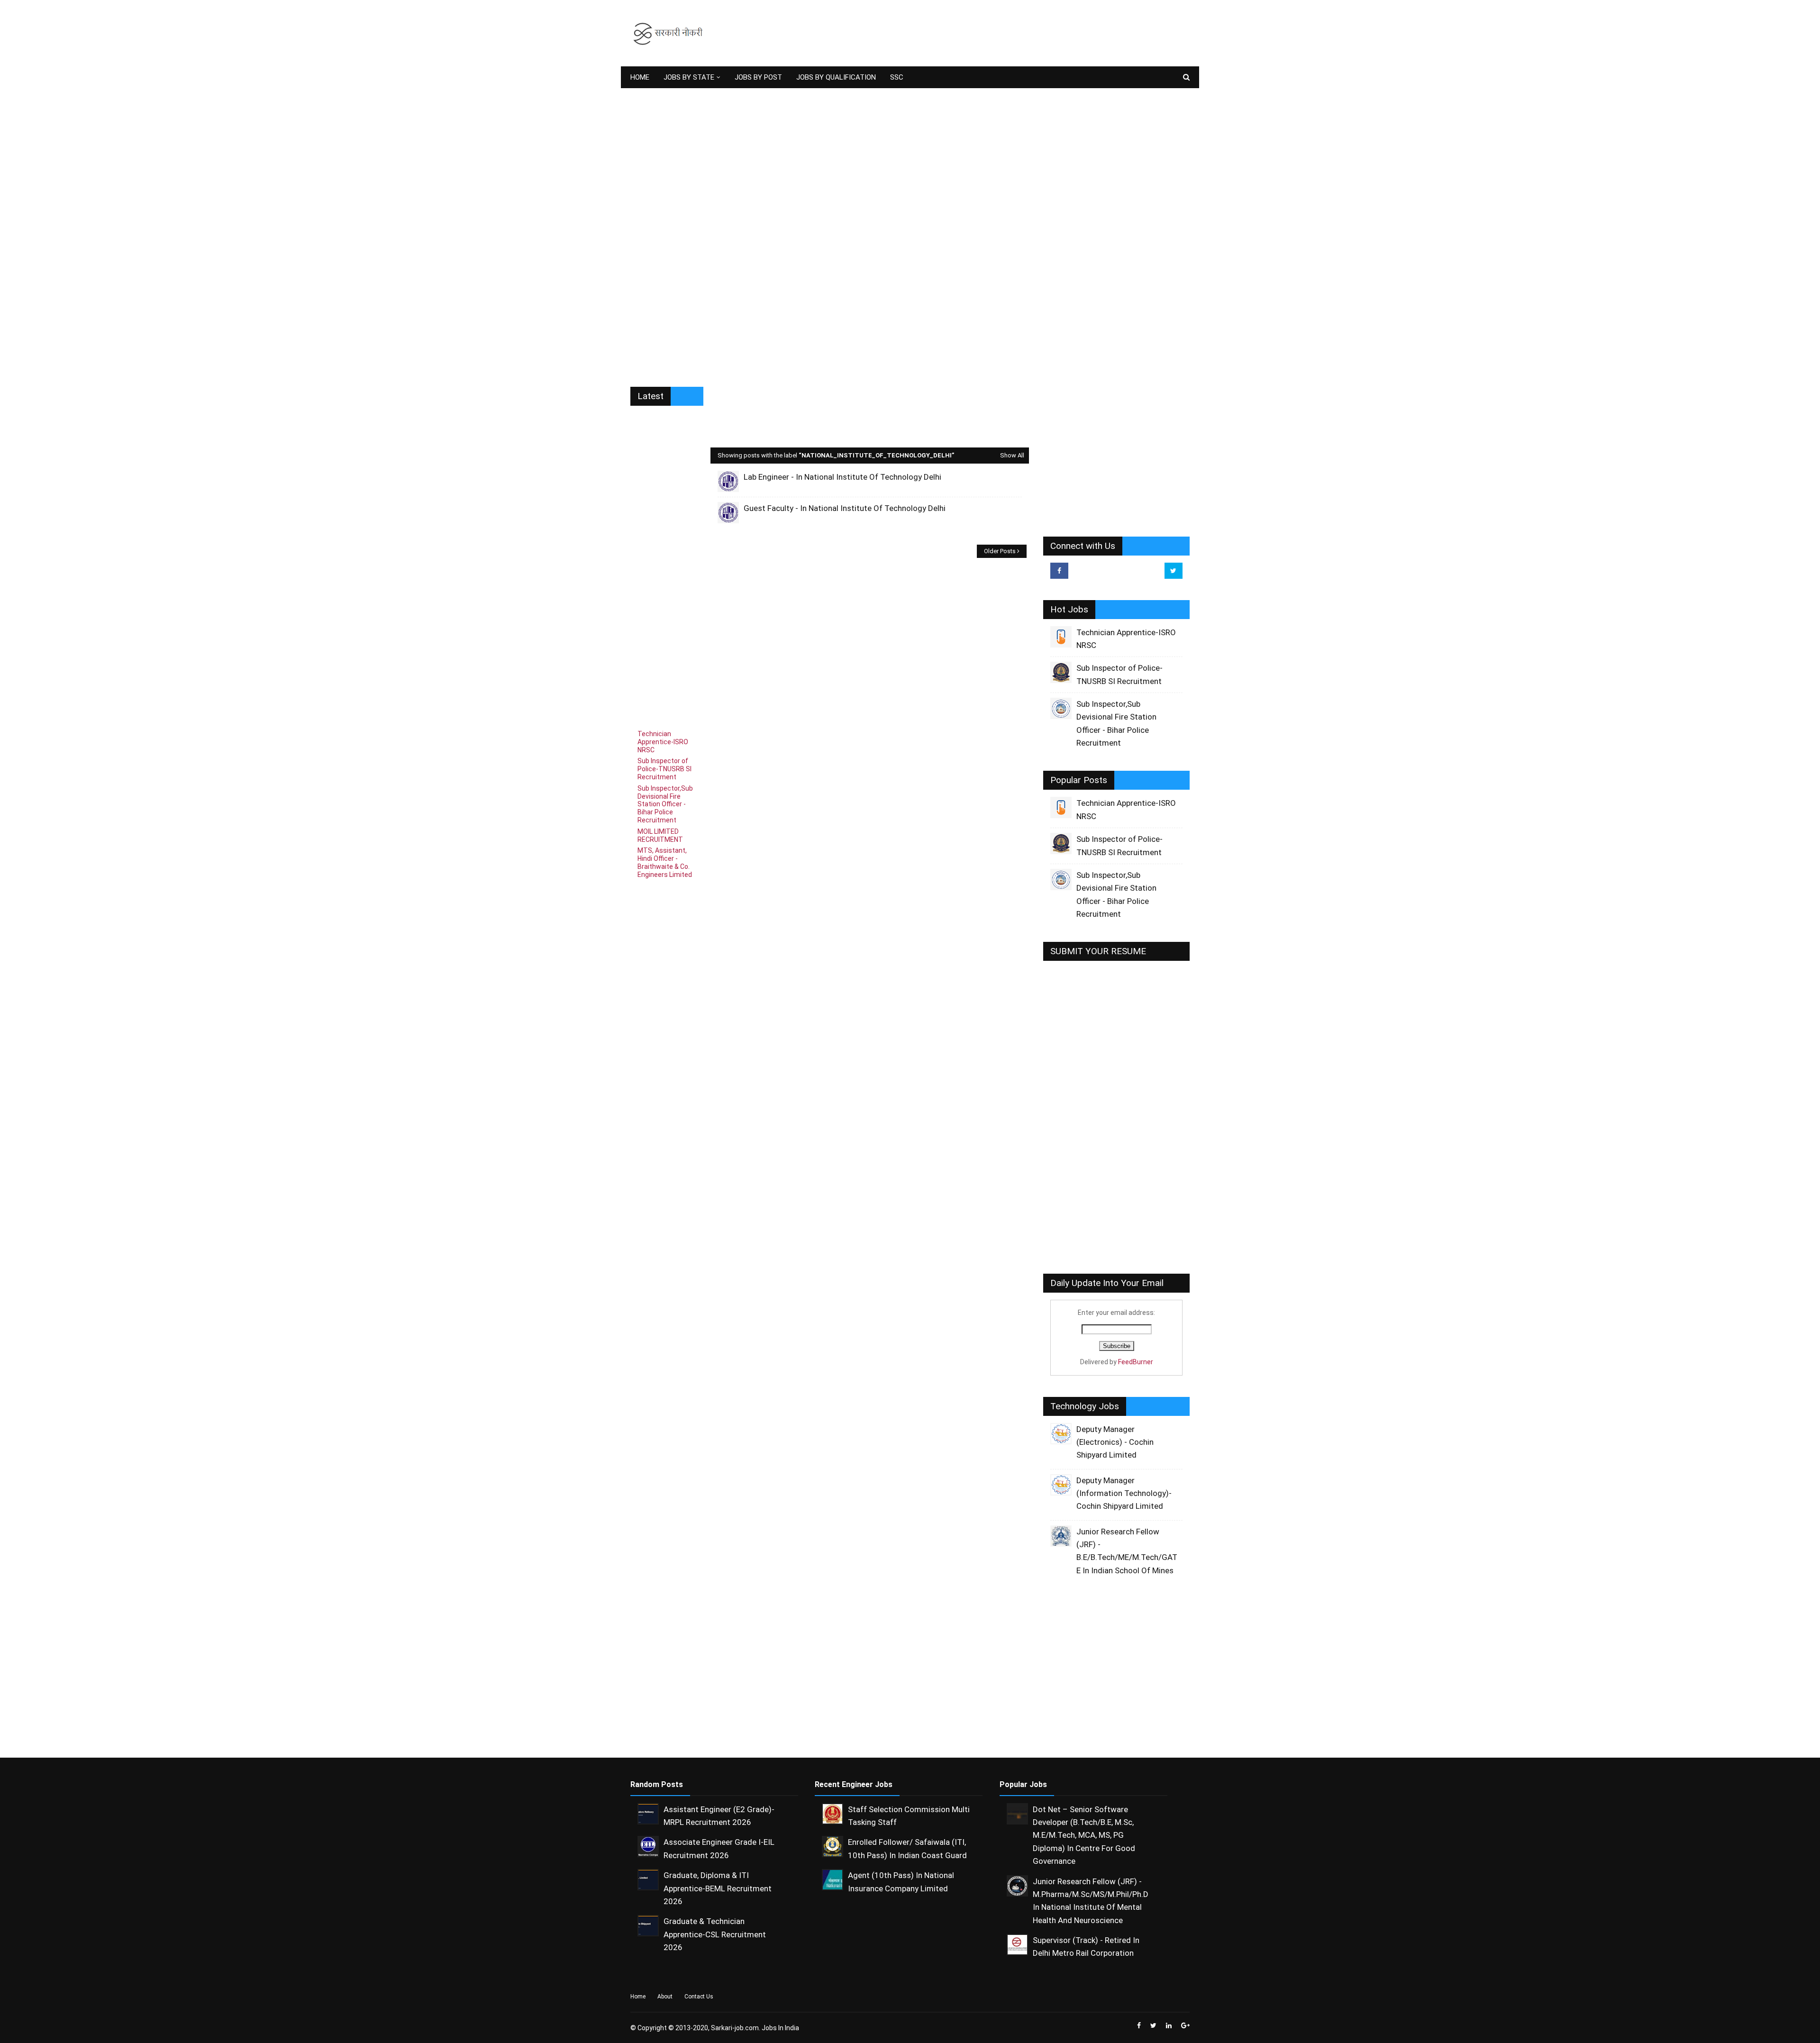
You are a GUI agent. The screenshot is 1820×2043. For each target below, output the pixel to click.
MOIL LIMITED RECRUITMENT (660, 835)
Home (638, 1997)
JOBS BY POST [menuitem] (758, 77)
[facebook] (1059, 571)
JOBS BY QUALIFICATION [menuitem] (836, 77)
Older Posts (1000, 551)
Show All (1012, 455)
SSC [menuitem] (897, 77)
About (665, 1997)
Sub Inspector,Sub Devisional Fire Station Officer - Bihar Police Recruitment (665, 804)
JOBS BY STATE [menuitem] (689, 77)
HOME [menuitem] (640, 77)
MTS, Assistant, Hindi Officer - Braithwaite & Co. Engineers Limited (665, 862)
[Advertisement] (1017, 33)
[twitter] (1174, 571)
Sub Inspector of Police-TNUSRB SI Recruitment (664, 769)
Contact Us (699, 1997)
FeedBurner (1136, 1362)
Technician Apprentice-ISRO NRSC (663, 742)
